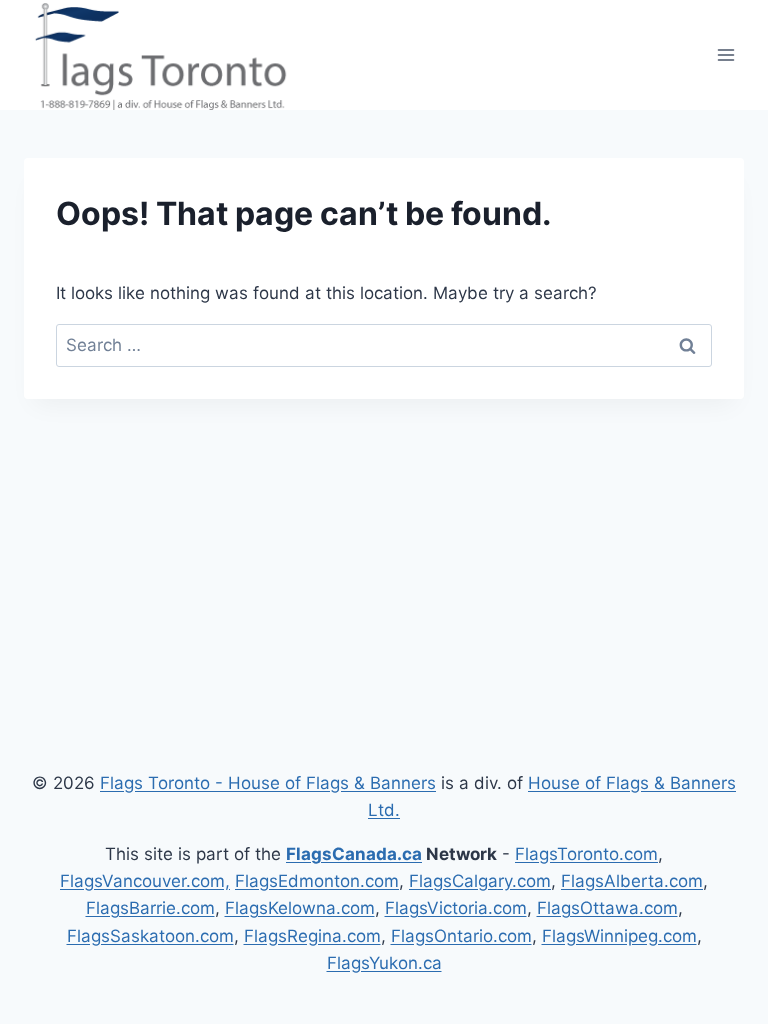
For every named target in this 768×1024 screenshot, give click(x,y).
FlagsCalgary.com (480, 881)
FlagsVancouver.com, (145, 881)
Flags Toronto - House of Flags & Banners (268, 783)
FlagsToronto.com (586, 854)
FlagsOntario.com (461, 936)
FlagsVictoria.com (456, 908)
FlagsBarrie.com (150, 908)
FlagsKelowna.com (300, 908)
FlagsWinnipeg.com (619, 936)
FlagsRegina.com (312, 936)
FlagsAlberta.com (632, 881)
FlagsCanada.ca (354, 854)
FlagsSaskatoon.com (150, 936)
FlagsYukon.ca (384, 963)
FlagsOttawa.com (607, 908)
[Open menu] (725, 54)
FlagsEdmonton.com (317, 881)
